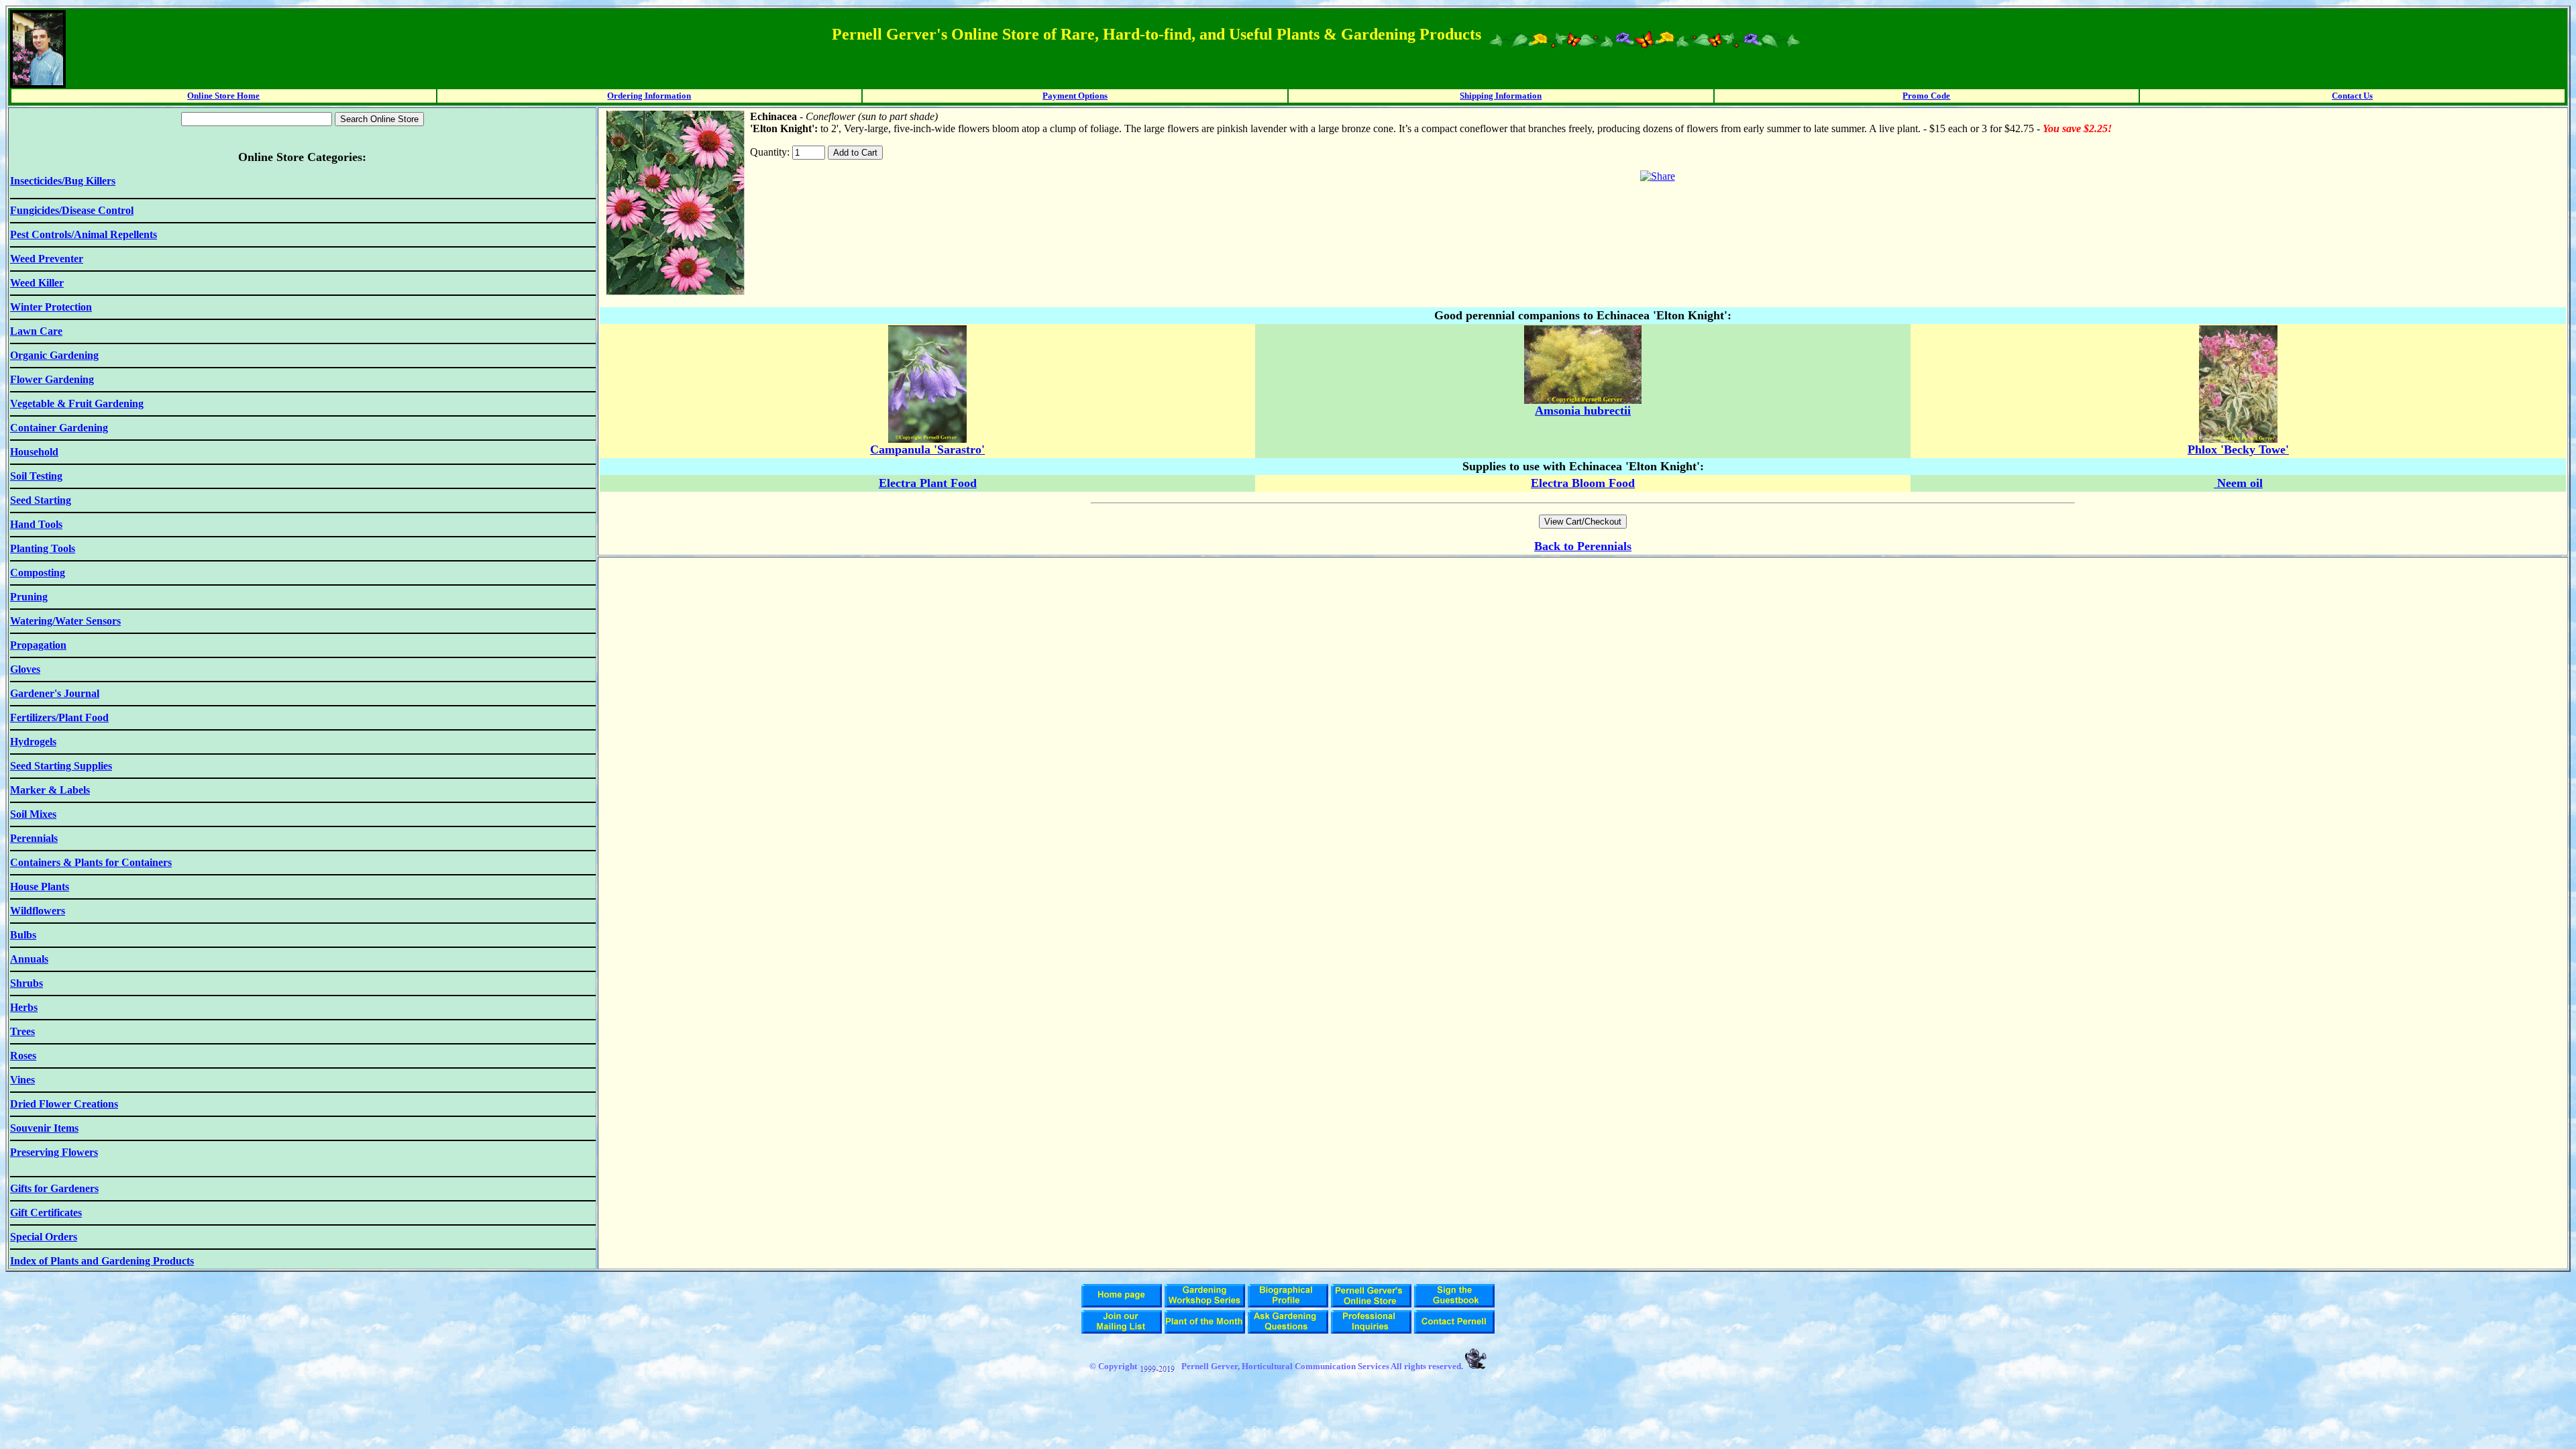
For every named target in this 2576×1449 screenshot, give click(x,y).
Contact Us (2352, 96)
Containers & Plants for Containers (91, 862)
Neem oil (2238, 483)
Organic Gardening (54, 355)
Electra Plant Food (928, 483)
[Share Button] (1658, 176)
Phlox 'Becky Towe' (2238, 449)
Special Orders (44, 1237)
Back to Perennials (1583, 546)
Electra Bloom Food (1583, 483)
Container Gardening (59, 428)
